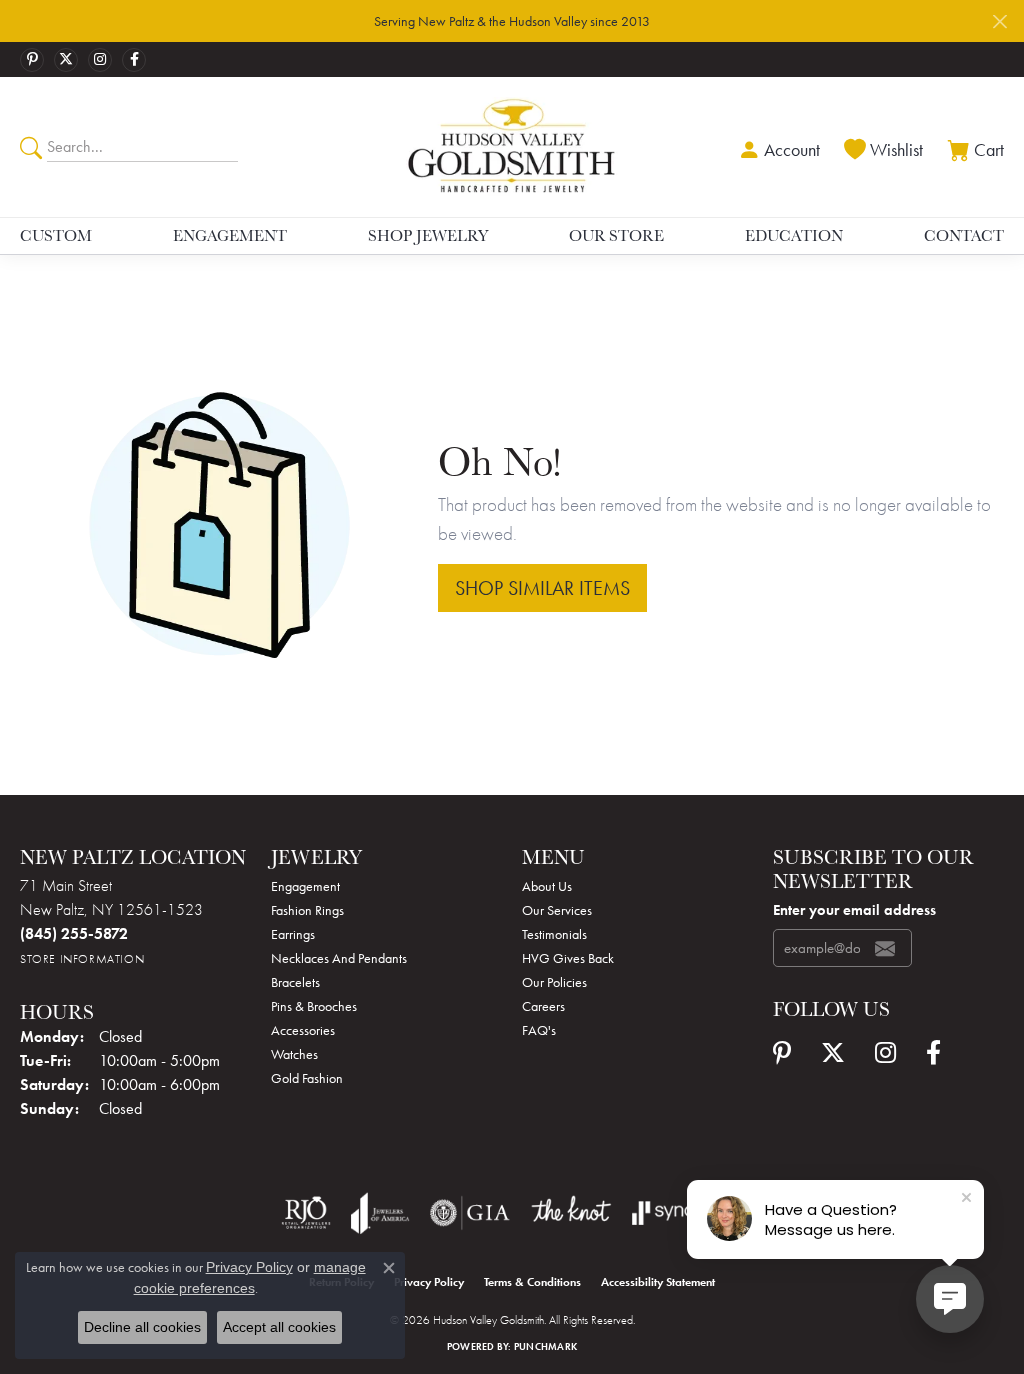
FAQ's (539, 1030)
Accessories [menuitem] (303, 1030)
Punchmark (545, 1346)
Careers (543, 1006)
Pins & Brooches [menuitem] (314, 1006)
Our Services (557, 910)
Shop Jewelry (428, 235)
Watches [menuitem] (294, 1054)
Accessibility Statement (658, 1282)
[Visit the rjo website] (306, 1213)
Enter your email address (854, 910)
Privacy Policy (429, 1282)
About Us (547, 886)
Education (794, 235)
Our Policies (554, 982)
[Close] (999, 21)
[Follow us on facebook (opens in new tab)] (134, 60)
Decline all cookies (142, 1327)
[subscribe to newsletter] (885, 948)
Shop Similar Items (542, 588)
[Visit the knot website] (571, 1213)
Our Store (616, 235)
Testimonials (554, 934)
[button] (777, 147)
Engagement (230, 235)
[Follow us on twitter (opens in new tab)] (66, 60)
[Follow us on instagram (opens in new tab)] (100, 60)
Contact (964, 235)
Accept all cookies (279, 1327)
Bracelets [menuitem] (295, 982)
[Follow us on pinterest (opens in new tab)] (32, 60)
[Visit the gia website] (470, 1213)
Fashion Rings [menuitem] (307, 910)
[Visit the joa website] (380, 1213)
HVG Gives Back (568, 958)
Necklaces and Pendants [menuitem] (339, 958)
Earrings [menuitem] (293, 934)
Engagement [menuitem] (305, 886)
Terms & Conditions (532, 1282)
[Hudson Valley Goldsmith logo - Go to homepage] (512, 146)
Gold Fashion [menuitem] (307, 1078)
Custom (56, 235)
